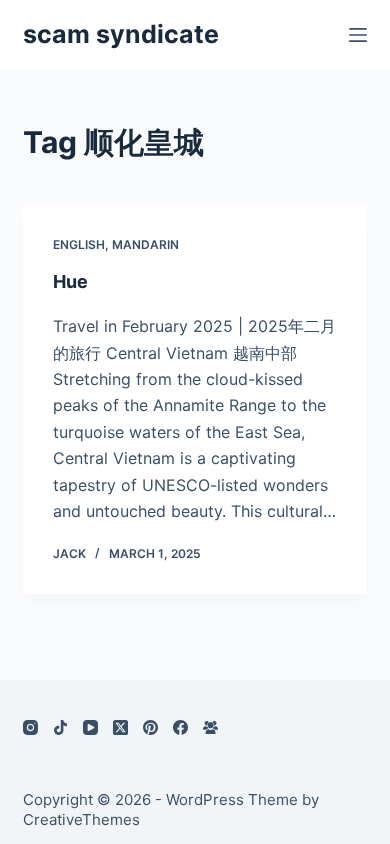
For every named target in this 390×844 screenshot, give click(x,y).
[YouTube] (90, 727)
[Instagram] (30, 727)
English (79, 244)
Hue (70, 281)
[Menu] (358, 35)
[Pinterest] (150, 727)
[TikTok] (60, 727)
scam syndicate (121, 34)
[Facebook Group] (210, 727)
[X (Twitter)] (120, 727)
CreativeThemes (81, 819)
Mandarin (145, 244)
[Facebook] (180, 727)
